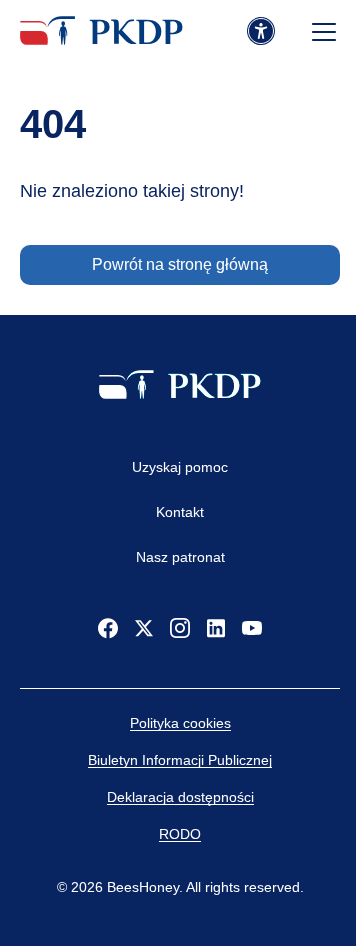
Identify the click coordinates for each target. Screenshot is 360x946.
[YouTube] (252, 628)
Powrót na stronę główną (180, 264)
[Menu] (324, 32)
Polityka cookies (180, 723)
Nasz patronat (180, 557)
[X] (144, 628)
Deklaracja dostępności (180, 797)
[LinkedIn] (216, 628)
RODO (180, 834)
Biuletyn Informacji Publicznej (180, 760)
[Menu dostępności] (261, 32)
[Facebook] (108, 628)
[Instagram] (180, 628)
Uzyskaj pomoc (180, 467)
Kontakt (180, 512)
